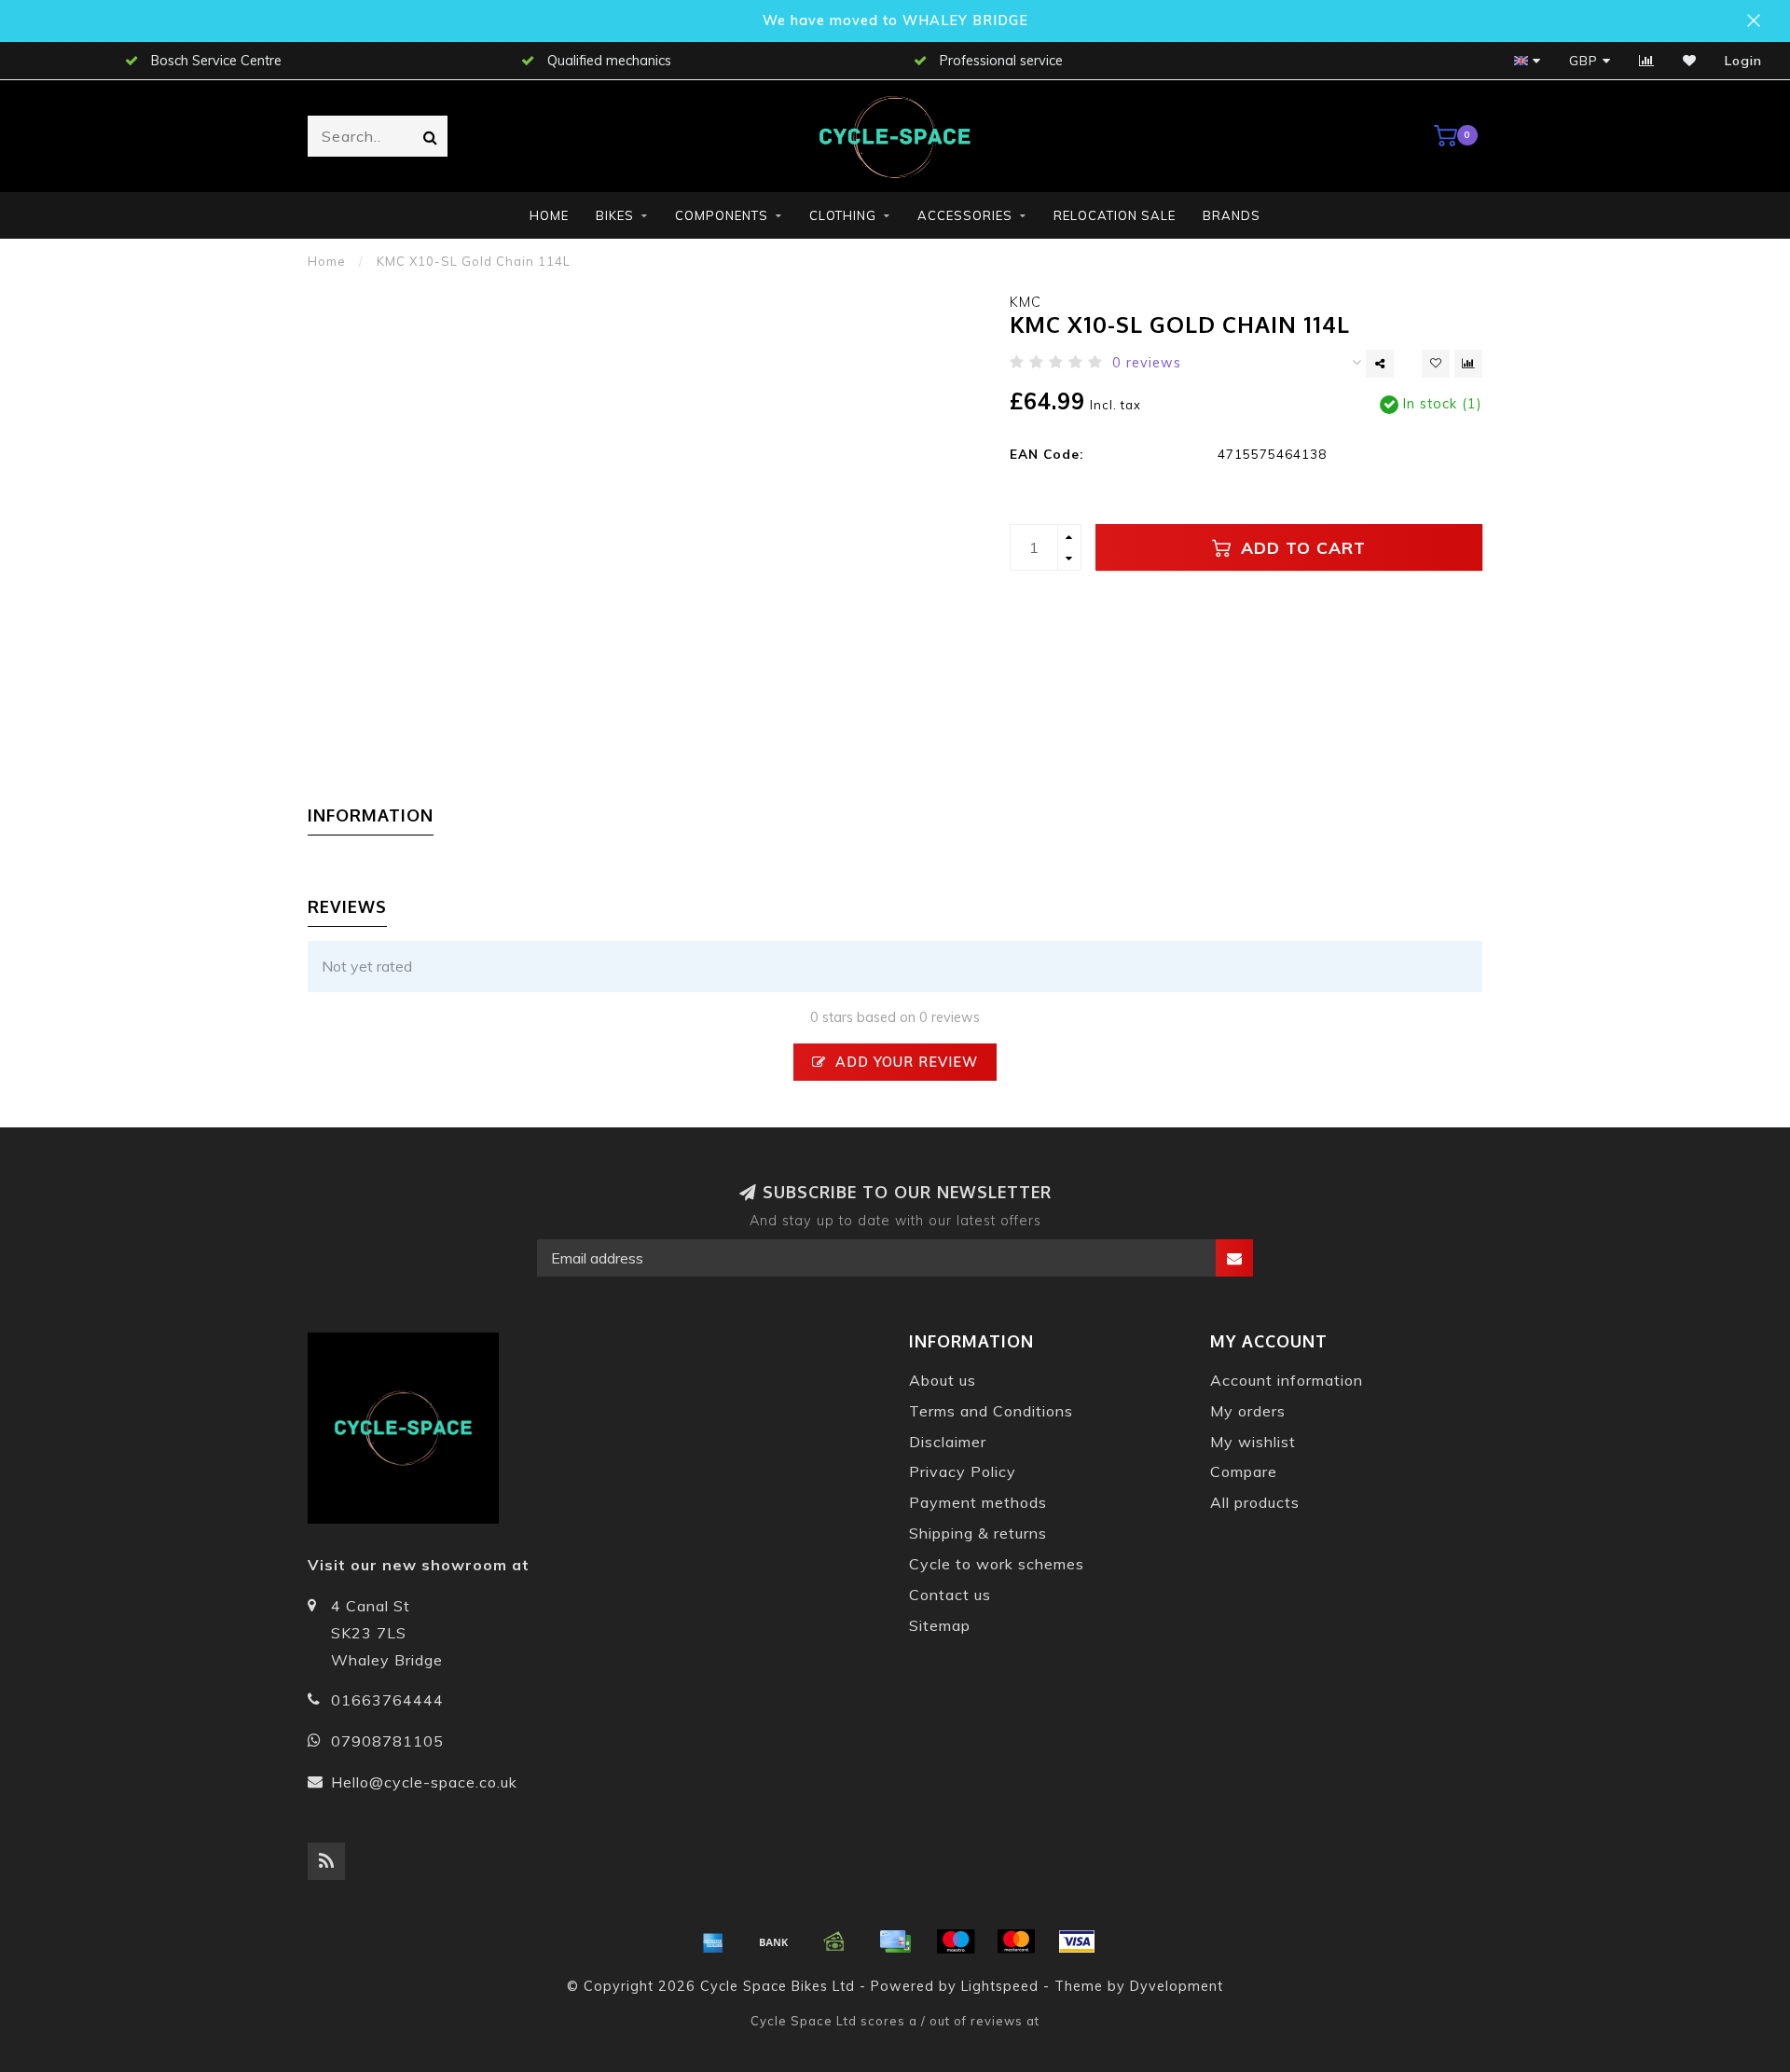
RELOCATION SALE (1115, 215)
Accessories (965, 215)
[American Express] (713, 1941)
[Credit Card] (895, 1941)
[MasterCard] (1016, 1941)
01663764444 (387, 1700)
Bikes (615, 215)
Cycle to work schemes (997, 1564)
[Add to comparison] (1468, 364)
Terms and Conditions (991, 1411)
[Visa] (1077, 1941)
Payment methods (978, 1502)
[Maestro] (956, 1941)
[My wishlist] (1690, 61)
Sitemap (940, 1625)
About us (943, 1380)
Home (549, 215)
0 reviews (1147, 363)
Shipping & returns (978, 1533)
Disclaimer (948, 1442)
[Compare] (1647, 61)
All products (1255, 1502)
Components (722, 215)
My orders (1248, 1411)
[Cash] (834, 1941)
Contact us (950, 1595)
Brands (1232, 215)
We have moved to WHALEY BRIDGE (895, 21)
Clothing (843, 215)
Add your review (904, 1062)
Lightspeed (1000, 1986)
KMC (1026, 302)
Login (1743, 61)
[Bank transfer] (774, 1941)
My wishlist (1253, 1442)
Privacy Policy (963, 1471)
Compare (1244, 1471)
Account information (1287, 1380)
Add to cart (1301, 547)
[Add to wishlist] (1436, 364)
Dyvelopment (1177, 1986)
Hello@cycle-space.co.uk (424, 1782)
